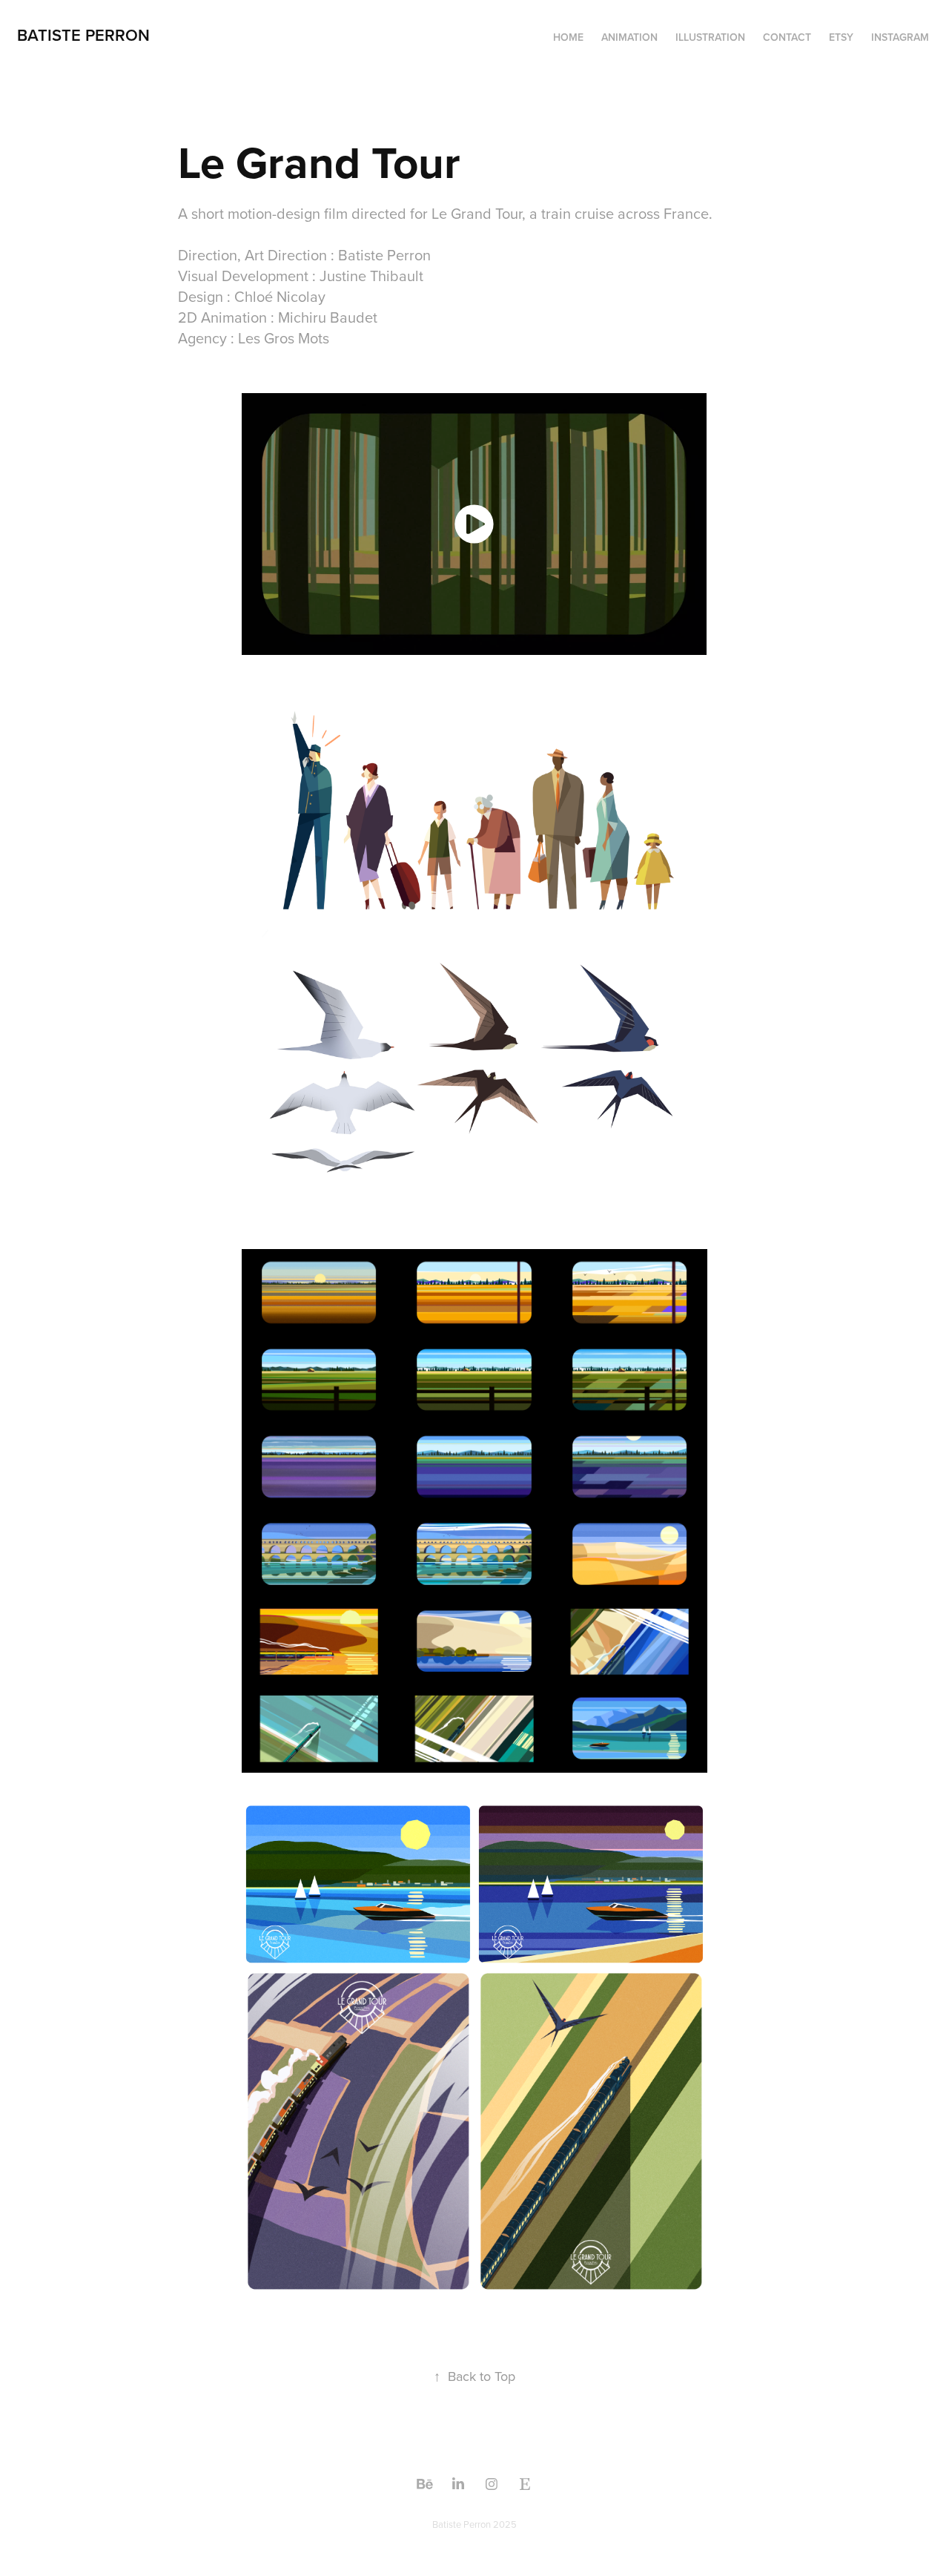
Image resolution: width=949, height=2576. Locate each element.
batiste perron (83, 35)
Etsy (841, 37)
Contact (787, 37)
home (568, 37)
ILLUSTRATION (710, 37)
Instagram (900, 37)
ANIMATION (629, 37)
